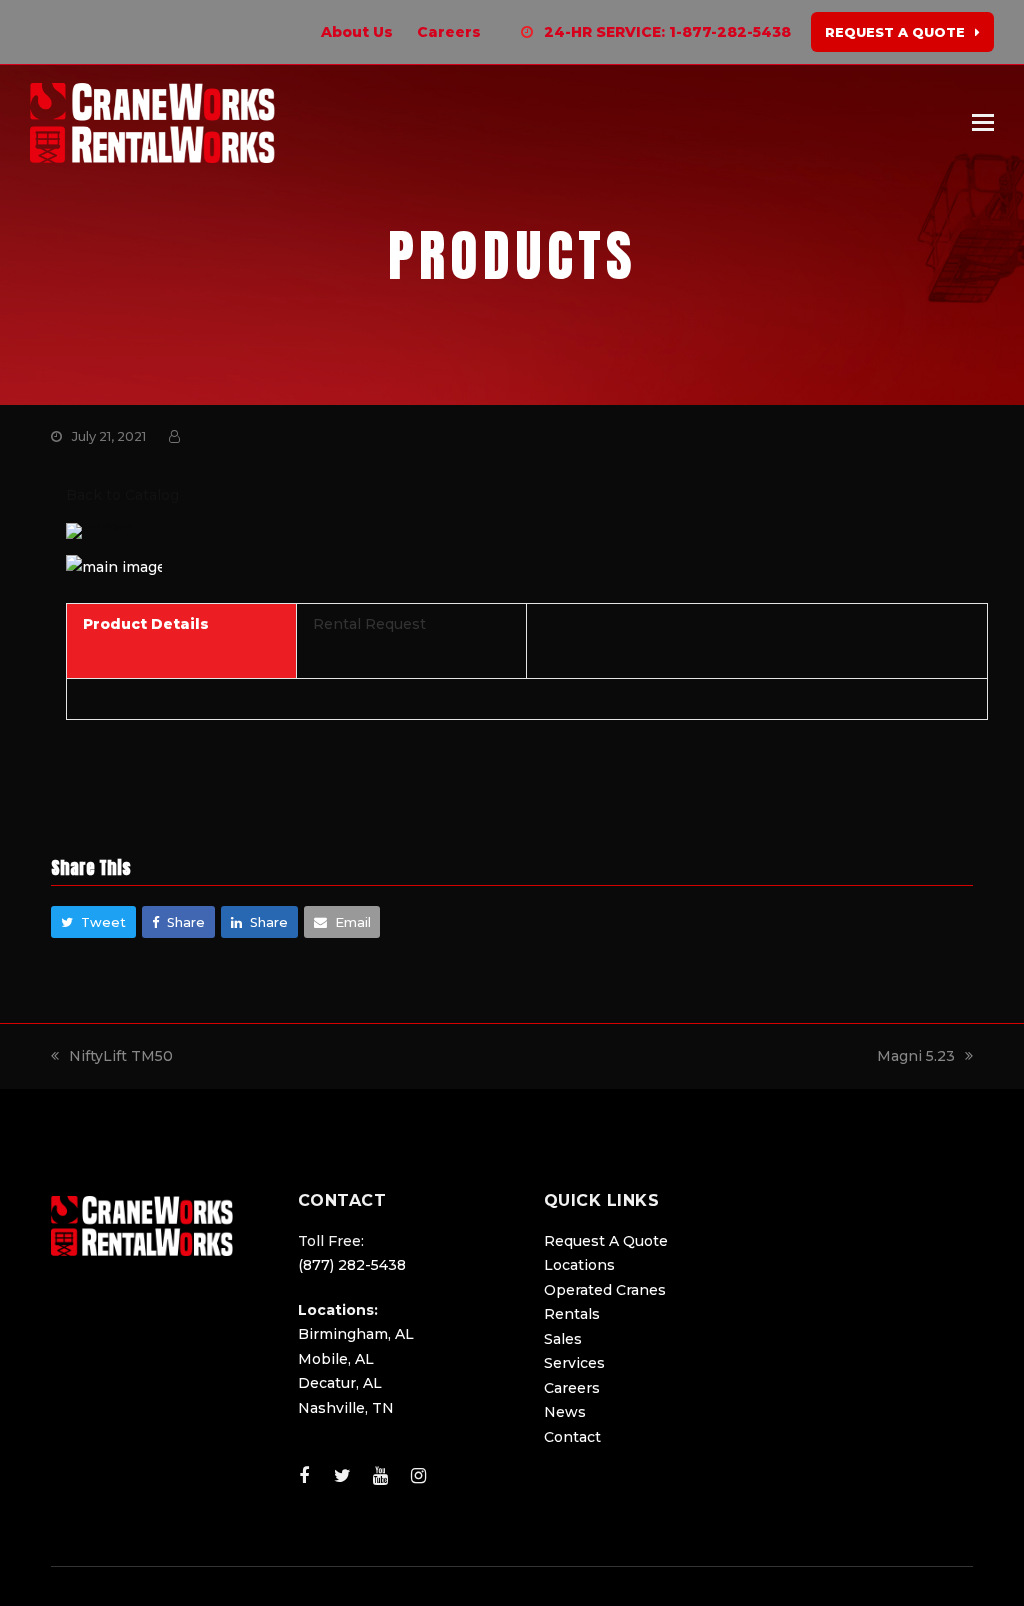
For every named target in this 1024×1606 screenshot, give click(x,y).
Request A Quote (606, 1241)
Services (574, 1363)
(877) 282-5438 (352, 1265)
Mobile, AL (336, 1359)
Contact (572, 1437)
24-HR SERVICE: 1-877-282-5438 (667, 32)
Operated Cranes (605, 1290)
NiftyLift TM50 (121, 1056)
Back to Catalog (122, 495)
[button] (983, 123)
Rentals (572, 1314)
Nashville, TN (346, 1408)
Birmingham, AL (356, 1334)
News (565, 1412)
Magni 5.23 (916, 1056)
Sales (563, 1339)
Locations (579, 1265)
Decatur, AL (340, 1383)
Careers (572, 1388)
